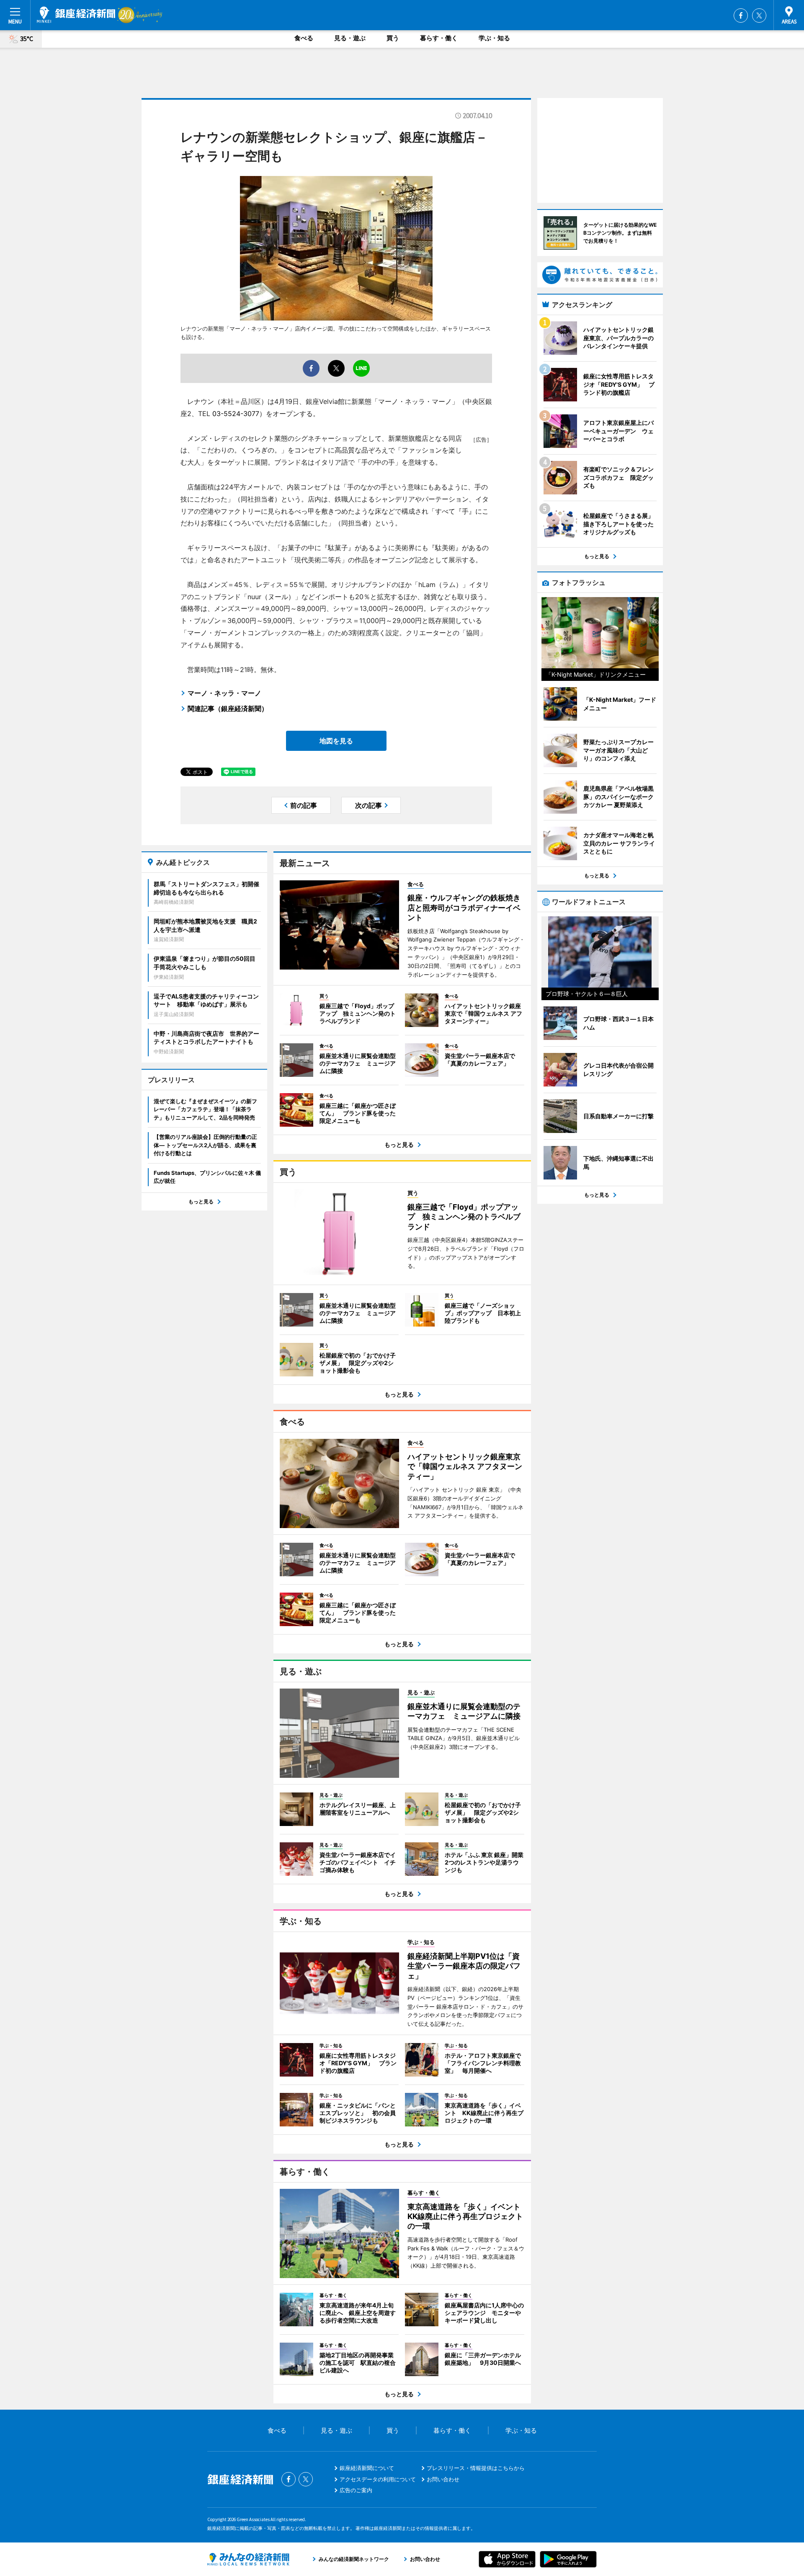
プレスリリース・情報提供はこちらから (476, 2468)
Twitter (759, 16)
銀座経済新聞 (76, 15)
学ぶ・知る (494, 38)
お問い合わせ (443, 2479)
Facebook (741, 16)
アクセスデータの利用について (378, 2479)
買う (393, 38)
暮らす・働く (439, 38)
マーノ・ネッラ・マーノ (224, 693)
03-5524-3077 (236, 414)
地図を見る (336, 741)
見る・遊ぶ (350, 38)
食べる (304, 38)
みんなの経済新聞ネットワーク (248, 2559)
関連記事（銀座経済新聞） (228, 709)
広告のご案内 (356, 2490)
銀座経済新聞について (367, 2468)
